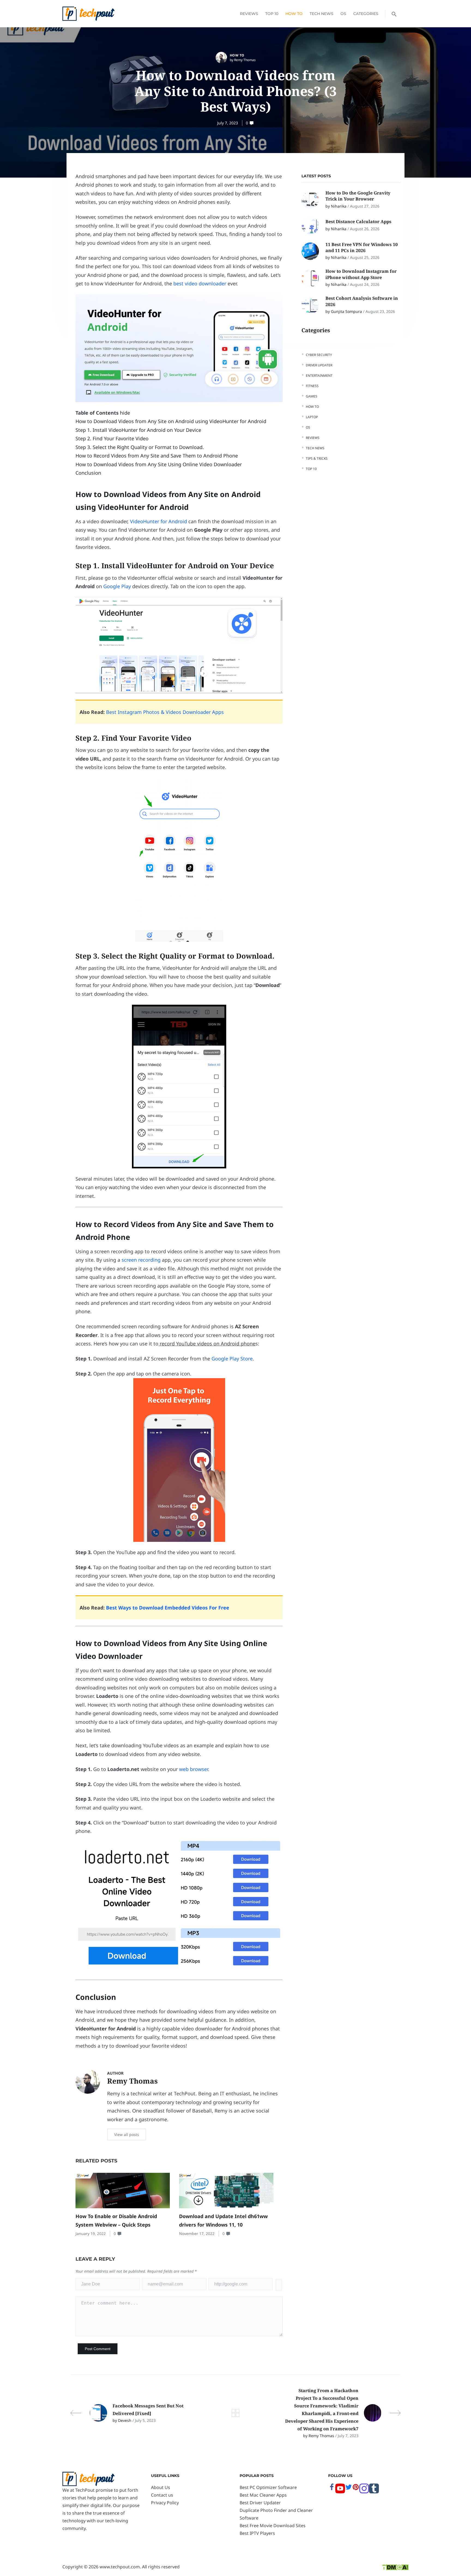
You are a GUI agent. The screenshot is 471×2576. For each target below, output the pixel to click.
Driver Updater (319, 365)
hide (125, 413)
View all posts (127, 2134)
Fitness (312, 386)
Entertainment (319, 376)
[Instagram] (364, 2492)
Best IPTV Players (257, 2533)
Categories (366, 14)
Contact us (162, 2495)
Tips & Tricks (317, 458)
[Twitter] (349, 2489)
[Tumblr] (374, 2492)
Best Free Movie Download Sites (273, 2526)
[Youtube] (340, 2492)
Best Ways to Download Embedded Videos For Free (168, 1608)
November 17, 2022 (197, 2234)
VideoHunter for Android (158, 521)
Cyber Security (319, 355)
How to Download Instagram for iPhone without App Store (361, 274)
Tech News (321, 14)
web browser (194, 1769)
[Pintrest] (356, 2489)
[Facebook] (332, 2489)
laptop (312, 417)
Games (312, 396)
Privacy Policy (165, 2503)
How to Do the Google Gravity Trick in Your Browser (358, 196)
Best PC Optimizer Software (268, 2487)
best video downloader (200, 283)
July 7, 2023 (228, 123)
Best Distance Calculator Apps (359, 222)
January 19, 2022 (91, 2234)
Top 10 (272, 14)
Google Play (117, 586)
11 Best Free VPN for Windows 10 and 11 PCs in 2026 (362, 247)
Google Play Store (232, 1359)
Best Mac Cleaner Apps (263, 2495)
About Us (161, 2487)
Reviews (249, 14)
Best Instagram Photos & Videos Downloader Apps (165, 712)
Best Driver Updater (260, 2503)
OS (343, 14)
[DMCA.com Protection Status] (395, 2567)
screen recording (141, 1260)
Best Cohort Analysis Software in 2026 (362, 301)
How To (294, 14)
